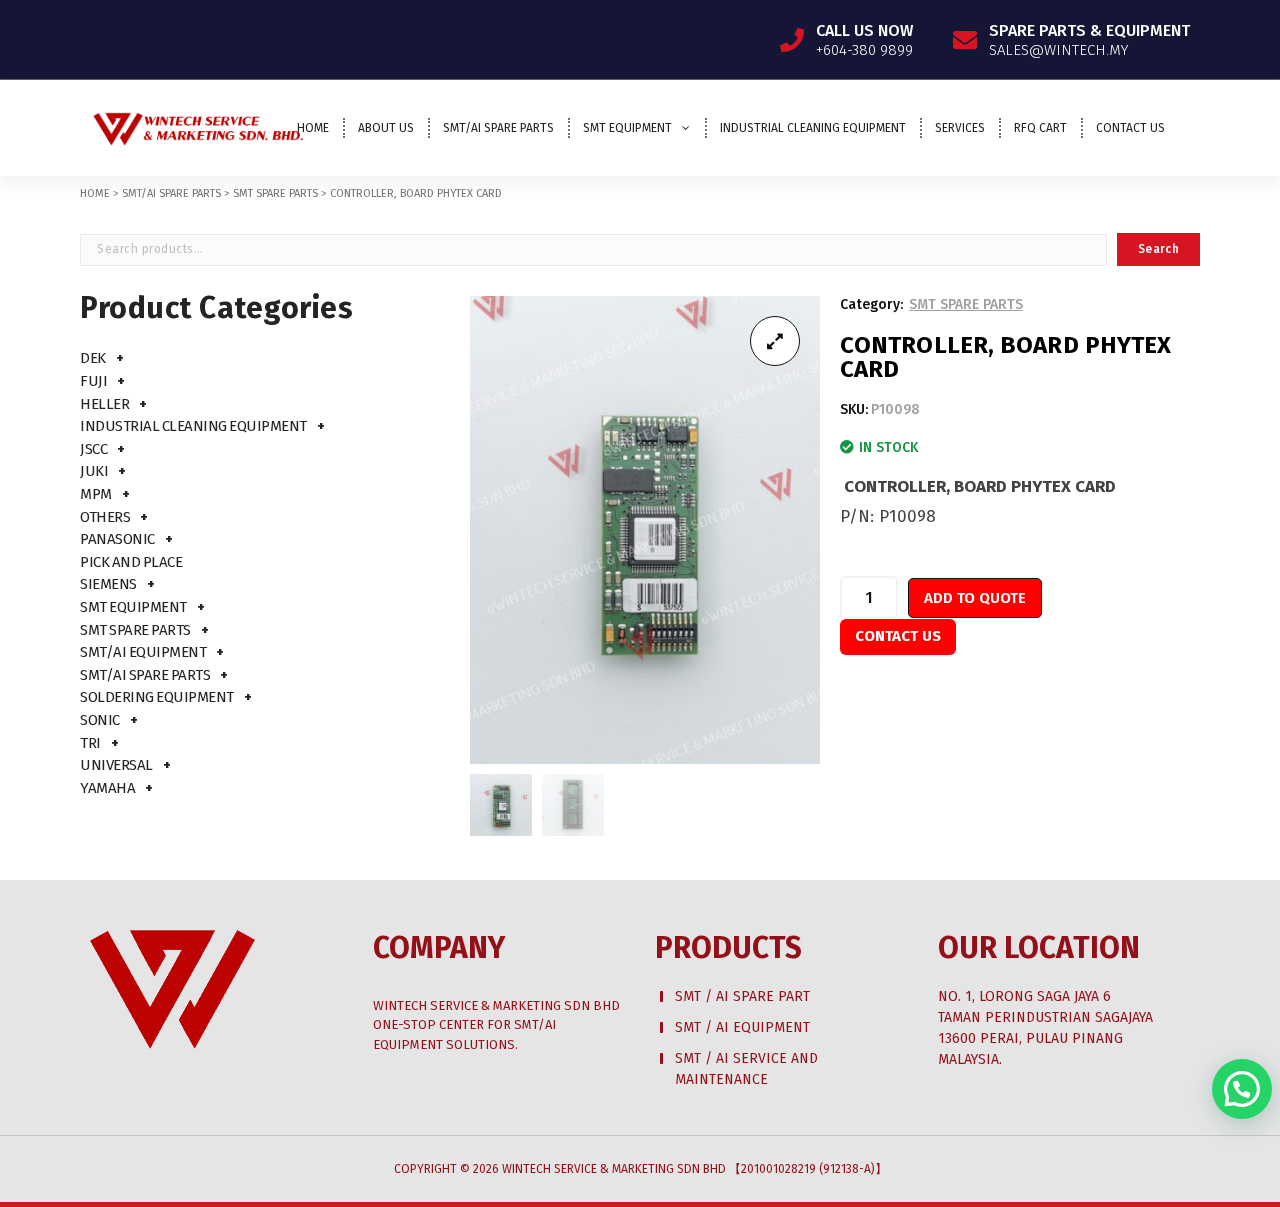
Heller (104, 404)
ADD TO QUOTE (975, 598)
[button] (1242, 1089)
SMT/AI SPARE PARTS (171, 193)
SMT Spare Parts (135, 630)
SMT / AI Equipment (742, 1027)
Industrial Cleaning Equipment (813, 128)
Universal (116, 765)
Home (313, 128)
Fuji (93, 381)
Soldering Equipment (157, 697)
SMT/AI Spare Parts (498, 128)
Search (1158, 249)
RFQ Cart (1040, 128)
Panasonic (117, 539)
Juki (94, 471)
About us (386, 128)
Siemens (108, 584)
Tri (90, 743)
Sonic (100, 720)
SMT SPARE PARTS (275, 193)
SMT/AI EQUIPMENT (143, 652)
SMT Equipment (627, 128)
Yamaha (107, 788)
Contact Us (1130, 128)
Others (105, 517)
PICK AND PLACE (131, 562)
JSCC (93, 449)
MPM (96, 494)
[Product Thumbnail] (775, 341)
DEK (93, 358)
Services (960, 128)
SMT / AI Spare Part (742, 996)
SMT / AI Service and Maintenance (746, 1069)
